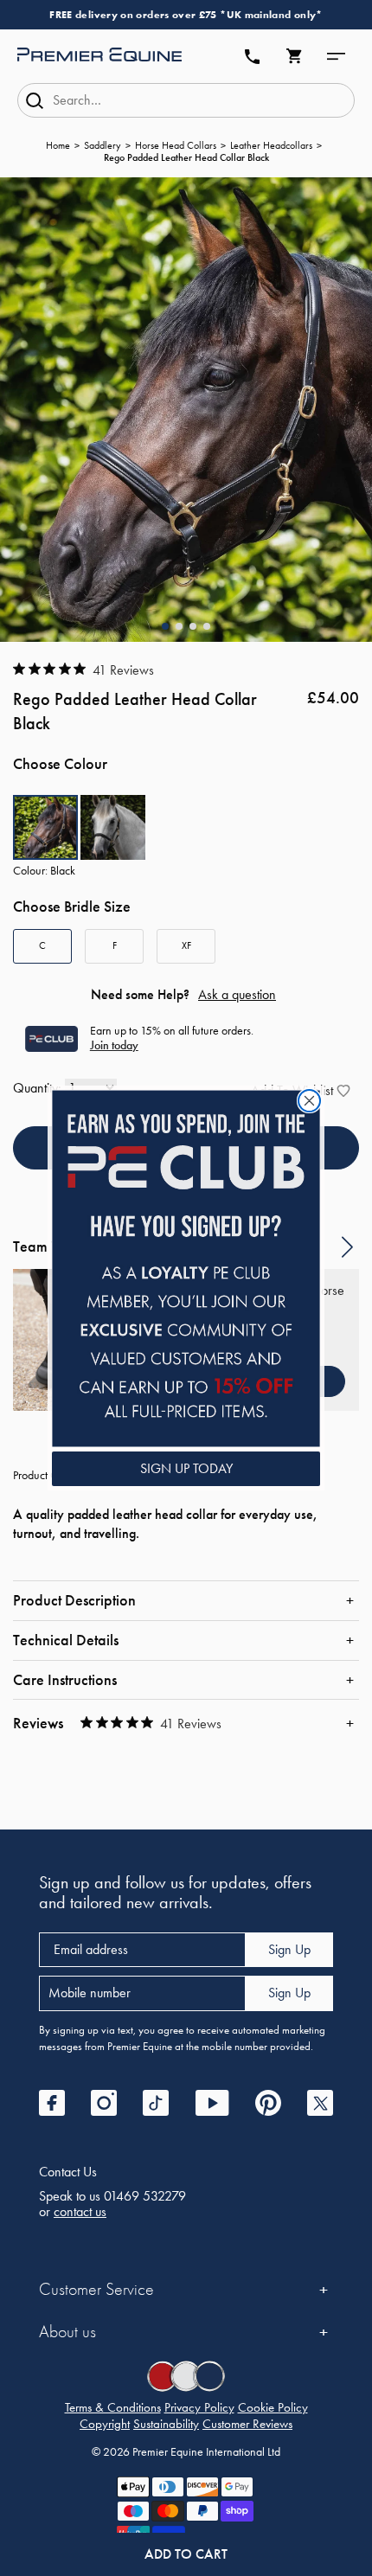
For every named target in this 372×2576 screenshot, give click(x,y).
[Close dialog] (309, 1101)
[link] (186, 1269)
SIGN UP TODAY (186, 1468)
